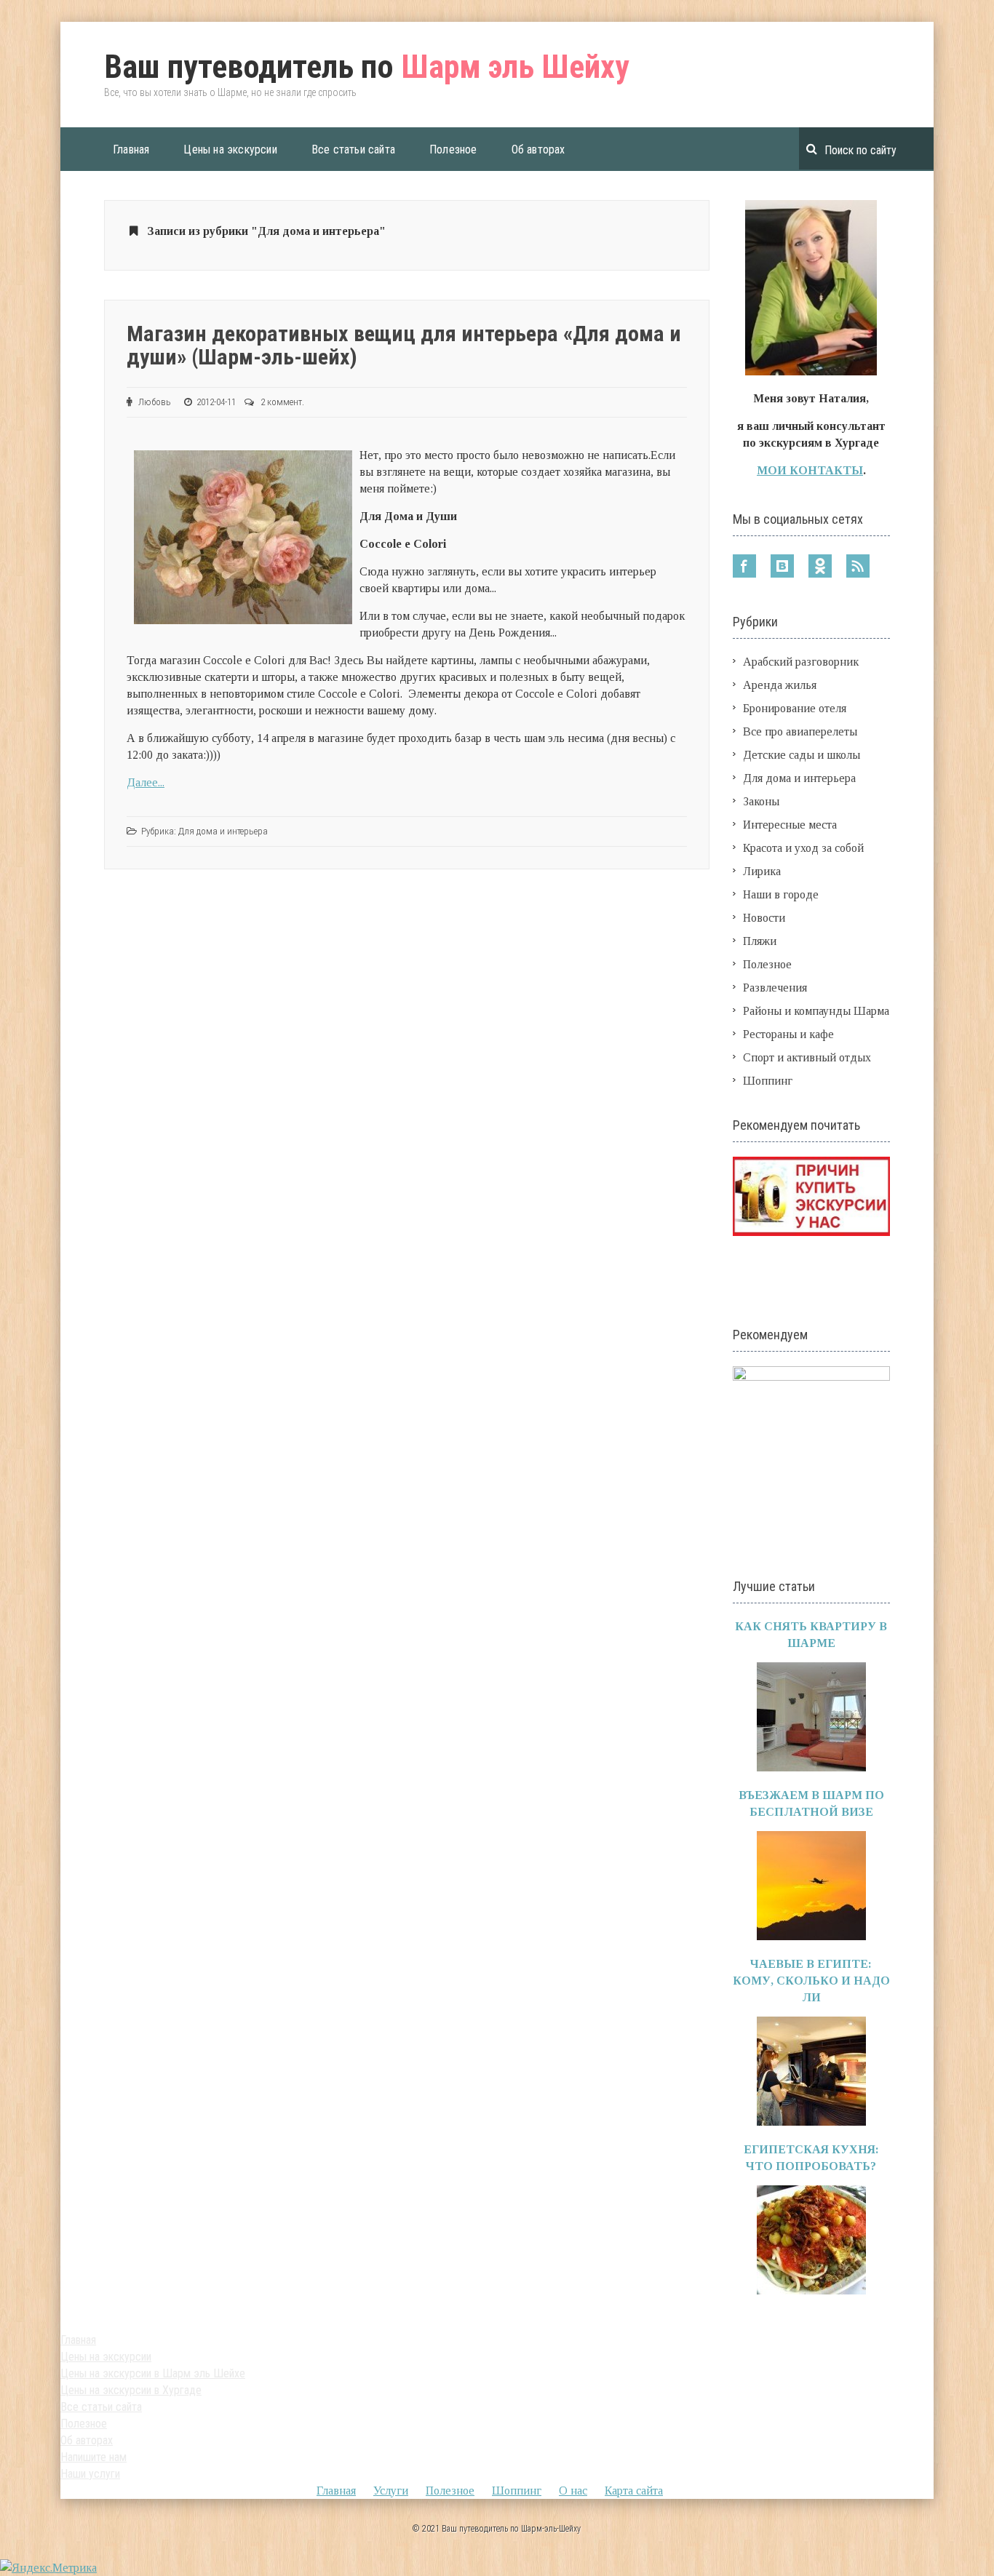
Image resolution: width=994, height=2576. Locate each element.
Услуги (391, 2491)
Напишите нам (94, 2457)
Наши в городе (781, 894)
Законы (761, 801)
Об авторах (538, 149)
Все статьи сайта (353, 149)
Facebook (744, 566)
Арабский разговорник (801, 662)
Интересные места (790, 825)
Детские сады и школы (802, 755)
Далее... (146, 782)
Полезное (453, 149)
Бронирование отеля (795, 708)
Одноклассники (820, 566)
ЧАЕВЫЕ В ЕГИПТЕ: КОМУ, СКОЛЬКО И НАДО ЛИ (811, 1981)
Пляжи (760, 941)
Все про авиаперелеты (800, 731)
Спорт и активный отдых (807, 1057)
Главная (131, 149)
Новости (764, 918)
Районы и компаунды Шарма (816, 1011)
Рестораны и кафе (788, 1034)
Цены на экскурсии (230, 149)
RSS (858, 566)
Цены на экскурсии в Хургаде (131, 2390)
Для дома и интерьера (223, 831)
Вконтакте (782, 566)
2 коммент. (282, 402)
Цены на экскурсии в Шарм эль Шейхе (153, 2373)
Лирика (762, 871)
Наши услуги (90, 2474)
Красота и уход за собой (803, 848)
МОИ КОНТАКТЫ (810, 470)
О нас (573, 2491)
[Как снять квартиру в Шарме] (811, 1767)
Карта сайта (634, 2491)
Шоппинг (768, 1081)
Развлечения (775, 988)
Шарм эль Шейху (367, 67)
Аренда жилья (780, 685)
